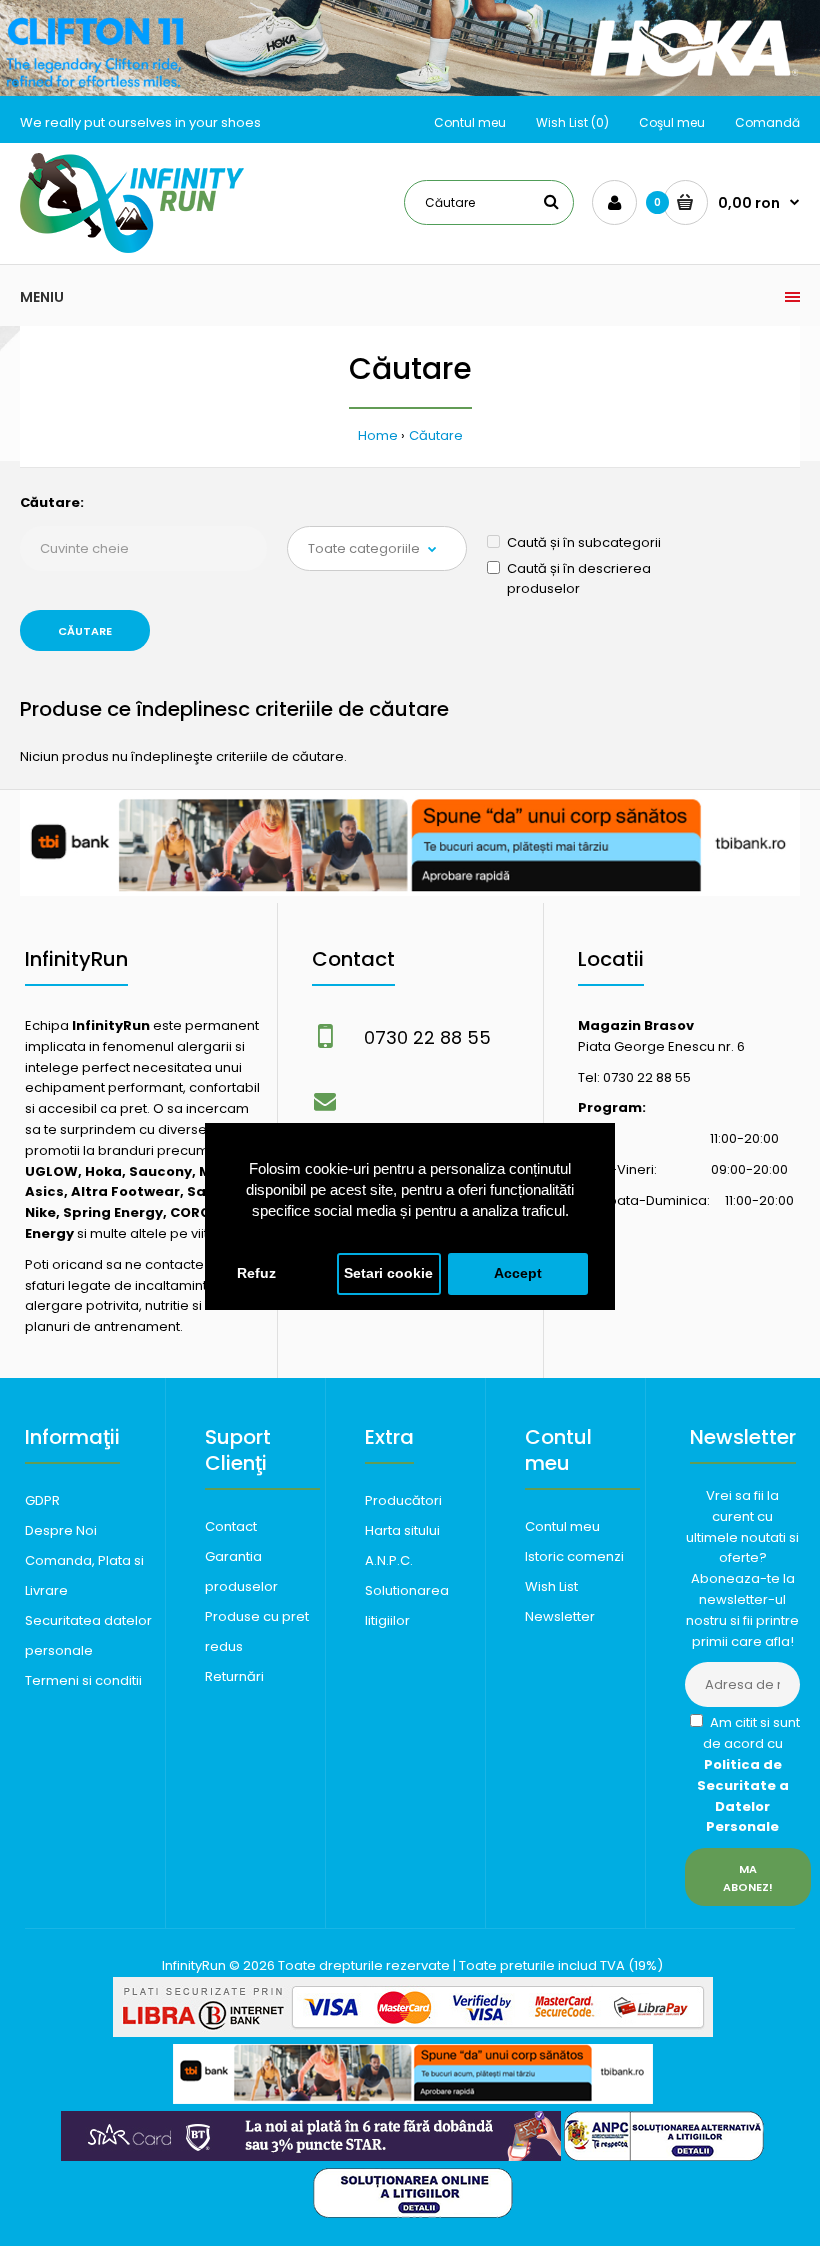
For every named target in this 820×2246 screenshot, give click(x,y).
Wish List (551, 1586)
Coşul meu (672, 122)
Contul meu (470, 122)
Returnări (234, 1676)
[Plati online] (413, 2032)
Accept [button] (518, 1273)
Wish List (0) (572, 122)
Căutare (436, 435)
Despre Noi (61, 1530)
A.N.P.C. (389, 1560)
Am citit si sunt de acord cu (748, 1774)
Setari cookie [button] (388, 1273)
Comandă (767, 122)
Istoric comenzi (574, 1556)
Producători (403, 1500)
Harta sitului (402, 1530)
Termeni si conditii (83, 1680)
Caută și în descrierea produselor (579, 579)
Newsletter (560, 1616)
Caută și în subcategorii (584, 542)
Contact (231, 1526)
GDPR (42, 1500)
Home (378, 435)
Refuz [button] (256, 1273)
